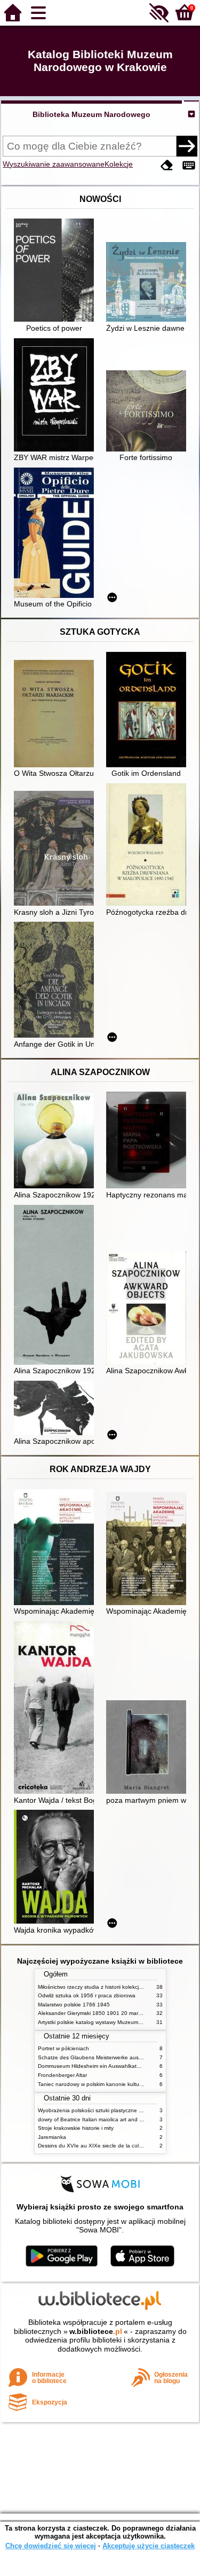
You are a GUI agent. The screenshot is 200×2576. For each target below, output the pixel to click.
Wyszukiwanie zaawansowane (54, 164)
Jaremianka (52, 2137)
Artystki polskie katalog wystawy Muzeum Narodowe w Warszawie (118, 2022)
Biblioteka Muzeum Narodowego (91, 114)
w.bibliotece (96, 2331)
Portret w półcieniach (63, 2048)
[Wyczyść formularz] (167, 165)
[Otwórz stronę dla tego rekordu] (57, 271)
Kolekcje (119, 164)
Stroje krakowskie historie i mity (76, 2128)
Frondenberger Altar (62, 2075)
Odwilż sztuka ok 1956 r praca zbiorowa (87, 1995)
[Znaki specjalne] (189, 165)
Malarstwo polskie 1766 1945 (74, 2005)
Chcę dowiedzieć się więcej (51, 2546)
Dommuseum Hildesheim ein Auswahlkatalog (93, 2066)
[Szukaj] (187, 146)
